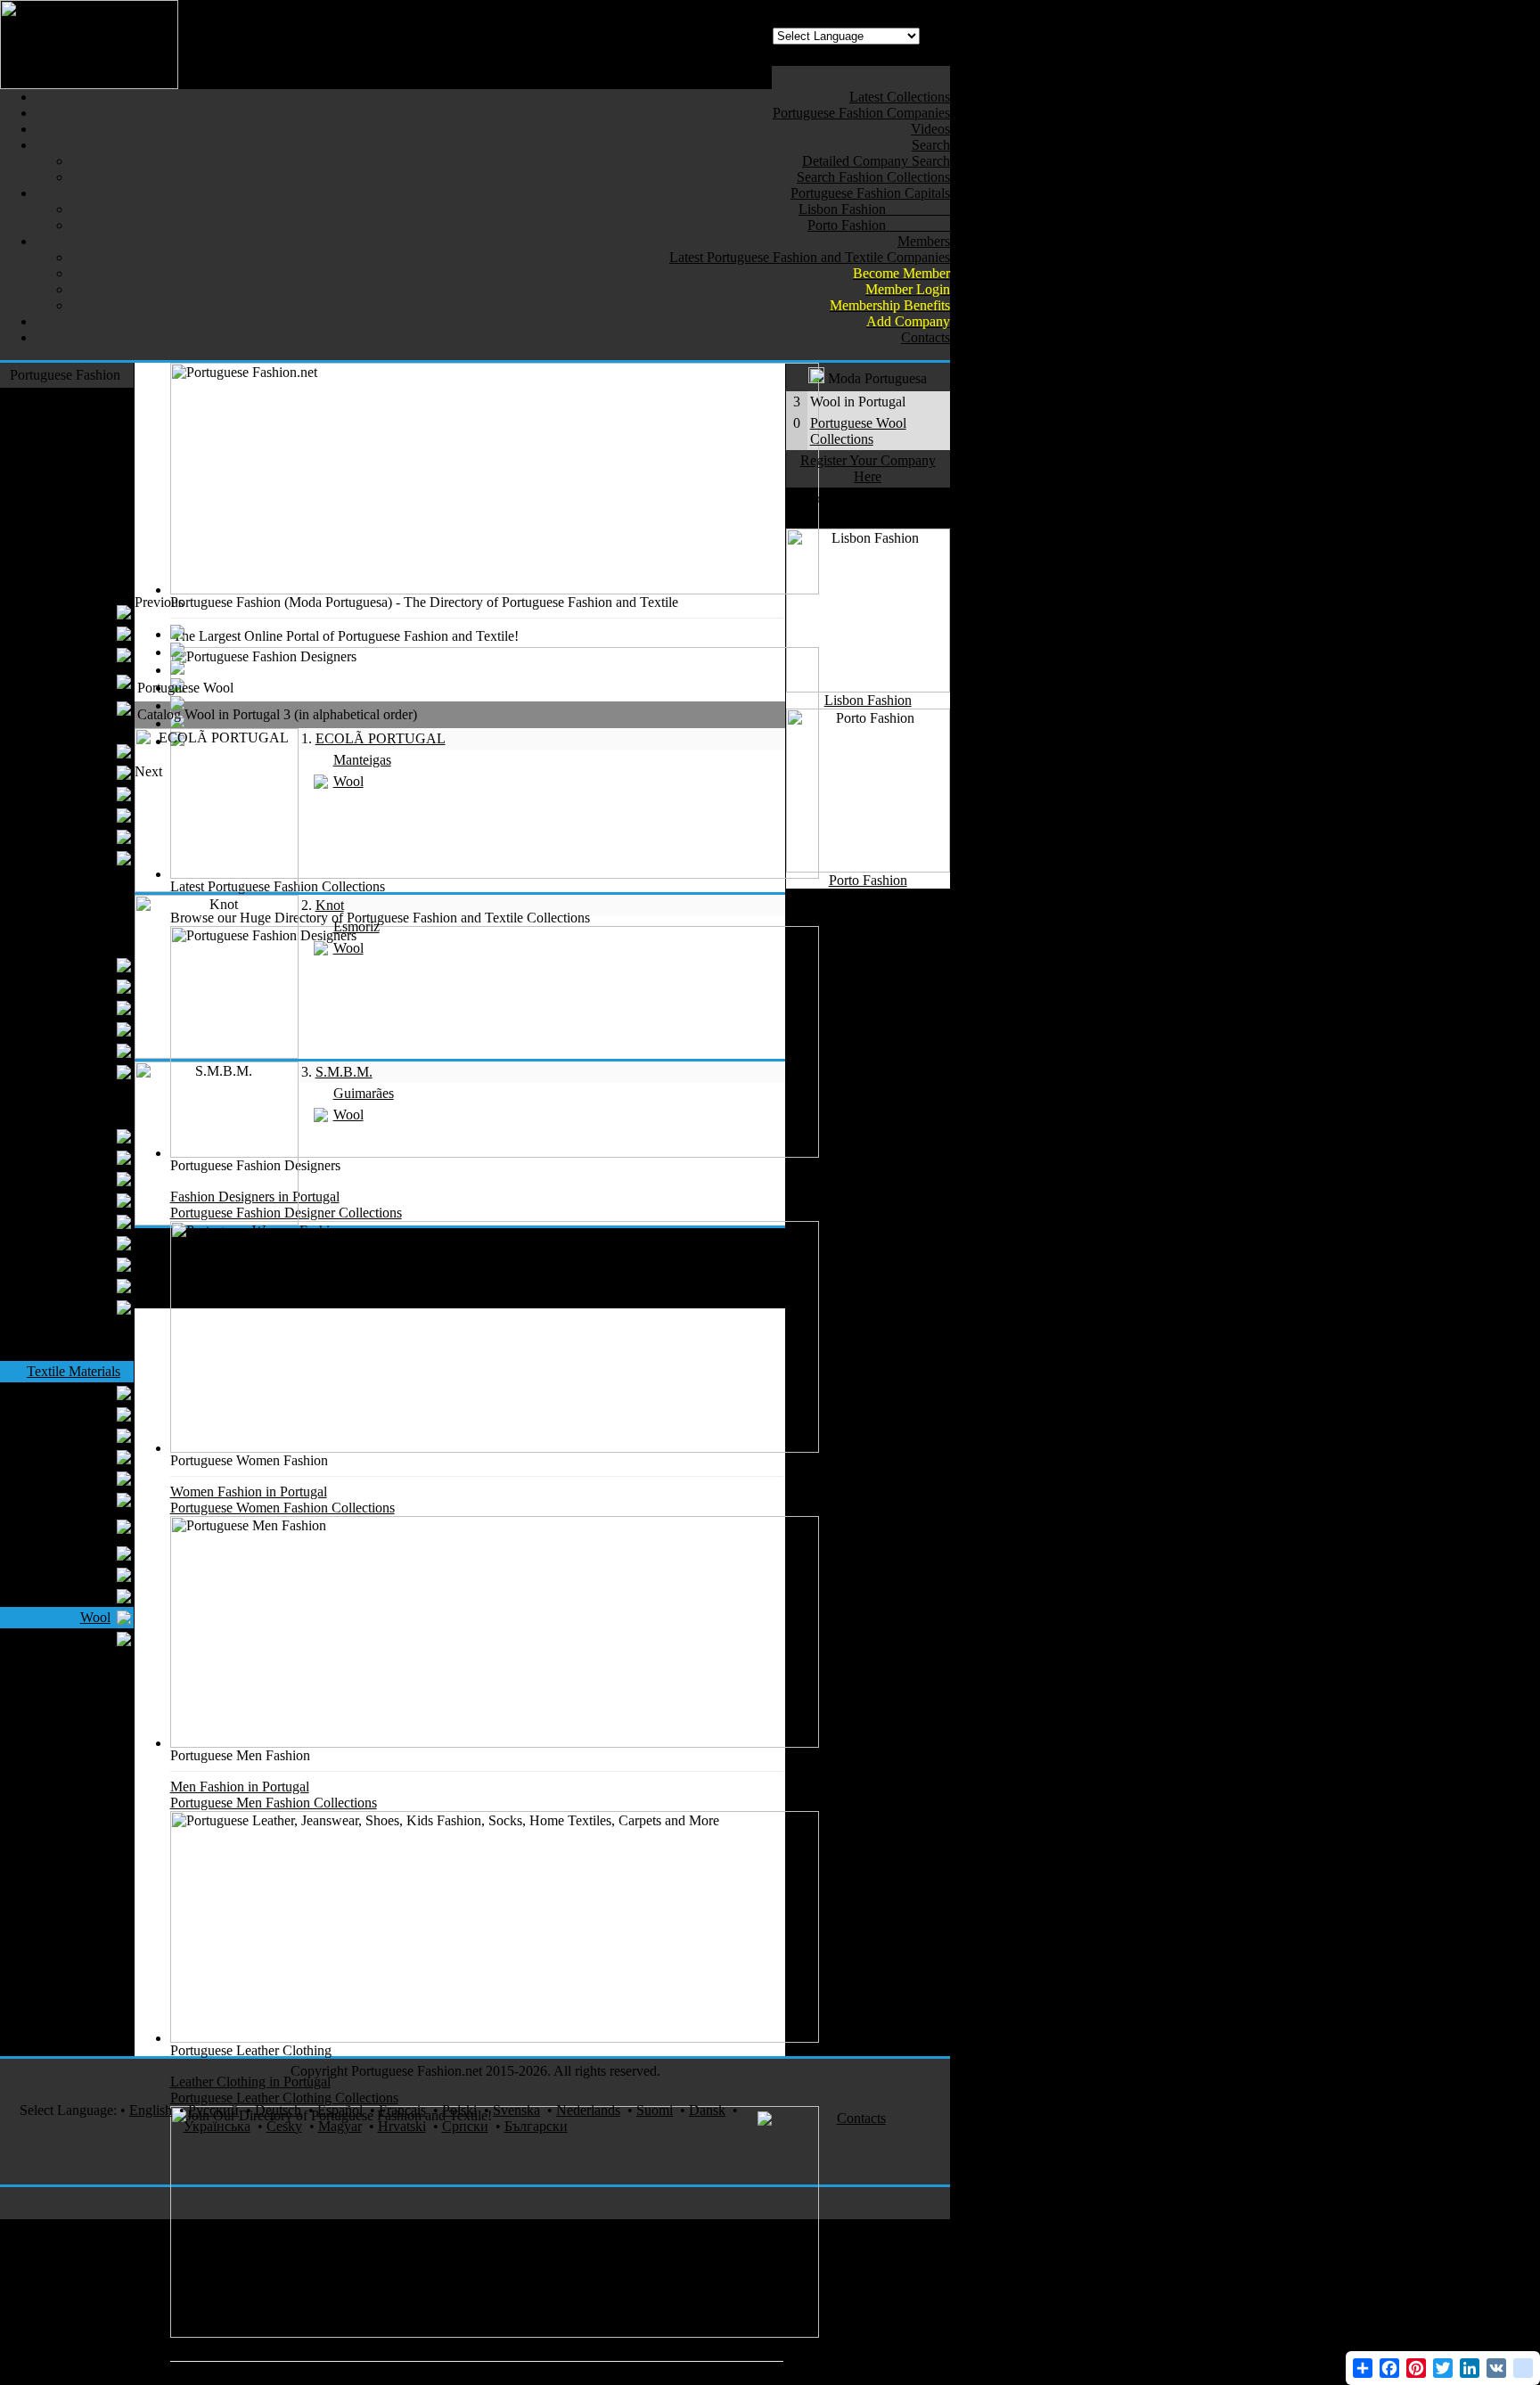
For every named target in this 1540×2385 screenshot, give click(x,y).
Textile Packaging (60, 1639)
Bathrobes (82, 1243)
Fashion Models (75, 1927)
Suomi (655, 2110)
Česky (284, 2126)
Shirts (94, 794)
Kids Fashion (83, 879)
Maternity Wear (67, 708)
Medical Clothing (71, 2045)
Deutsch (278, 2110)
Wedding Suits (70, 836)
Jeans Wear (89, 462)
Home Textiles (79, 1115)
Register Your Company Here (868, 468)
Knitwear (94, 548)
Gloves (90, 1072)
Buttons (89, 1435)
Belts (96, 986)
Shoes (103, 922)
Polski (459, 2110)
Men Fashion (83, 729)
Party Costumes (76, 2024)
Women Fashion (74, 590)
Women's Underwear (79, 681)
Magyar (340, 2126)
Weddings (92, 2002)
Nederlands (588, 2110)
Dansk (707, 2110)
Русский (213, 2110)
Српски (465, 2126)
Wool (95, 1617)
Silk (109, 1660)
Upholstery (79, 1286)
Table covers (75, 1221)
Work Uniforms (76, 1703)
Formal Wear (84, 419)
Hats (98, 1008)
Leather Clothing (73, 505)
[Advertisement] (459, 635)
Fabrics (90, 1414)
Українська (217, 2126)
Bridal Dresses (70, 612)
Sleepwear (91, 1328)
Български (536, 2126)
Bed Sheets (79, 1179)
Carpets (99, 1350)
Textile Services (76, 1949)
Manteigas (362, 760)
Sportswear (89, 569)
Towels (90, 1200)
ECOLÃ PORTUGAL (381, 738)
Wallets (90, 1029)
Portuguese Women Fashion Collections (283, 1508)
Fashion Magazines (66, 1788)
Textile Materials (74, 1371)
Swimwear (90, 526)
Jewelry (98, 1906)
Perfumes (94, 1863)
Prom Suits (80, 751)
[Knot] (217, 1054)
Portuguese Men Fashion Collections (274, 1803)
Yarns (94, 1393)
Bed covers (79, 1157)
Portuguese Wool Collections (858, 431)
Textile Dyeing (69, 1553)
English (151, 2110)
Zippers (89, 1596)
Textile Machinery (69, 1724)
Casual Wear (85, 484)
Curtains (87, 1136)
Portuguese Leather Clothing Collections (284, 2098)
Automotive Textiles (63, 1885)
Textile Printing (77, 1810)
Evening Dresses (63, 633)
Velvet (102, 1681)
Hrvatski (402, 2126)
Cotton (91, 1478)
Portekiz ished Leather (71, 1526)
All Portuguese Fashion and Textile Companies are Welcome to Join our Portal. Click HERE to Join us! (461, 2377)
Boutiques (82, 655)
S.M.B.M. (344, 1072)
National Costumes (67, 1767)
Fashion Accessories (63, 943)
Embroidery (77, 1574)
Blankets (86, 1264)
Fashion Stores (79, 1746)
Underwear (79, 772)
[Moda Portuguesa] (89, 84)
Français (402, 2110)
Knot (330, 905)
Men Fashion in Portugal (240, 1787)
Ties (99, 815)
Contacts (861, 2118)
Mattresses (81, 1307)
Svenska (516, 2110)
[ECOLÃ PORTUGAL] (217, 887)
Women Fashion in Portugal (249, 1492)
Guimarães (364, 1093)
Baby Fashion (81, 901)
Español (340, 2110)
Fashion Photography (84, 1836)
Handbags (82, 965)
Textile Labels (71, 1457)
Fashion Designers (68, 398)
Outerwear (90, 441)
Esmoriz (356, 926)
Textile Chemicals (60, 1500)
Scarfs (93, 1050)
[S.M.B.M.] (217, 1221)
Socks (103, 1093)
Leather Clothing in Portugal (250, 2082)
